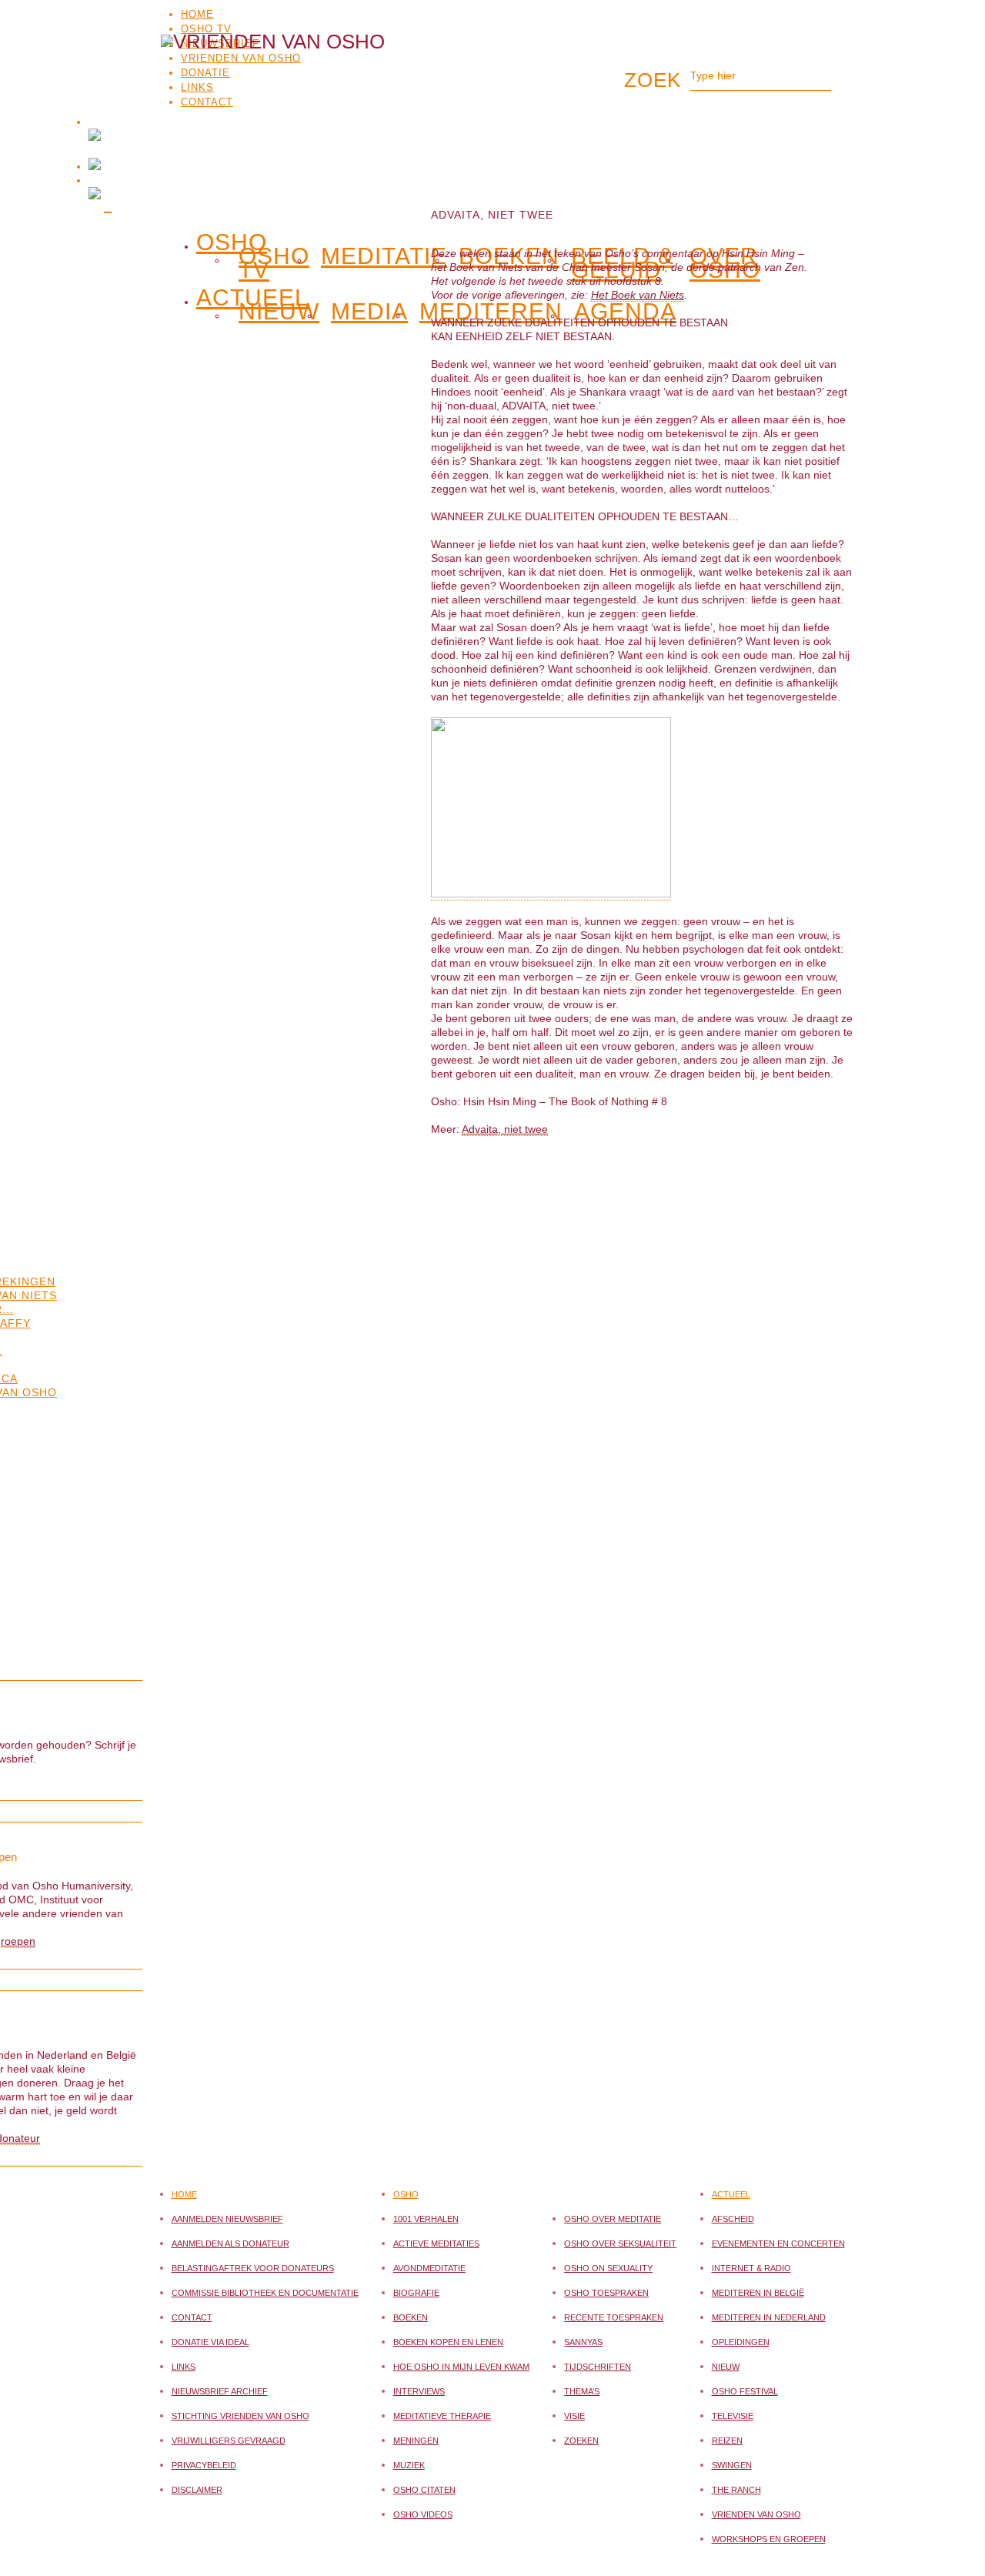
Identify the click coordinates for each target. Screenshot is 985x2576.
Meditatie (384, 256)
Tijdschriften (598, 2367)
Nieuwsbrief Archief (220, 2391)
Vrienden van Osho (756, 2514)
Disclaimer (197, 2490)
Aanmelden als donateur (230, 2244)
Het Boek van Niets (638, 295)
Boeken (411, 2317)
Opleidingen (741, 2342)
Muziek (409, 2465)
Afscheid (733, 2219)
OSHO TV (206, 29)
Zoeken (581, 2441)
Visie (574, 2416)
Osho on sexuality (608, 2268)
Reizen (727, 2441)
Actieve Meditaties (436, 2244)
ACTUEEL (252, 295)
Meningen (416, 2441)
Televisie (733, 2416)
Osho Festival (745, 2391)
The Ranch (736, 2490)
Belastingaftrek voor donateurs (253, 2268)
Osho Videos (423, 2514)
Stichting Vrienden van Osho (240, 2416)
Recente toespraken (614, 2317)
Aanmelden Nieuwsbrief (227, 2219)
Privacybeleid (204, 2465)
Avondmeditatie (429, 2268)
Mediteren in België (758, 2293)
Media (369, 312)
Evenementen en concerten (778, 2244)
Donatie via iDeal (210, 2342)
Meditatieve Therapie (442, 2416)
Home (197, 14)
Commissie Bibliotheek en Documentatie (265, 2293)
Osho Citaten (424, 2490)
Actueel (731, 2194)
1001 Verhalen (426, 2219)
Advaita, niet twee (505, 1129)
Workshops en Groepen (769, 2539)
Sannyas (583, 2342)
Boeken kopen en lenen (448, 2342)
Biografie (416, 2293)
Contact (192, 2317)
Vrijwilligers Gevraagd (229, 2441)
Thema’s (582, 2391)
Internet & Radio (751, 2268)
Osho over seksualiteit (620, 2244)
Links (184, 2367)
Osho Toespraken (606, 2293)
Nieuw (279, 312)
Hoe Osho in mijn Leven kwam (461, 2367)
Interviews (419, 2391)
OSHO (232, 239)
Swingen (732, 2465)
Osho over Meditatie (613, 2219)
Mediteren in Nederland (769, 2317)
